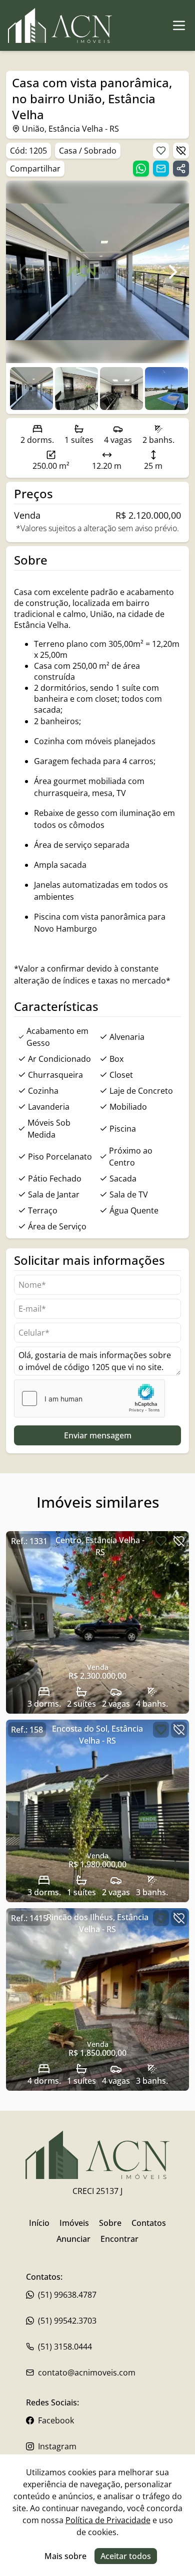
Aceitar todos (126, 2556)
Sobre (110, 2223)
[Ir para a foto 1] (76, 389)
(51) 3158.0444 (65, 2347)
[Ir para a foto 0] (31, 389)
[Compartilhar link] (181, 169)
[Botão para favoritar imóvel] (161, 151)
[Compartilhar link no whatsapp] (141, 169)
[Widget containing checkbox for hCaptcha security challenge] (89, 1398)
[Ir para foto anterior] (22, 272)
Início (39, 2223)
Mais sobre (65, 2556)
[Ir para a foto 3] (166, 389)
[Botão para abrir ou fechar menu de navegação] (179, 25)
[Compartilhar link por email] (161, 169)
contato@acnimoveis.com (87, 2373)
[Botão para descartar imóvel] (181, 151)
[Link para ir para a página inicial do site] (60, 25)
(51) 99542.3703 (67, 2321)
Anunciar (73, 2239)
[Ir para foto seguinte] (173, 272)
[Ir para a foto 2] (121, 389)
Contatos (149, 2223)
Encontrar (119, 2239)
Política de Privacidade (108, 2520)
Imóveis (74, 2223)
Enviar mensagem (98, 1435)
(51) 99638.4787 (67, 2295)
